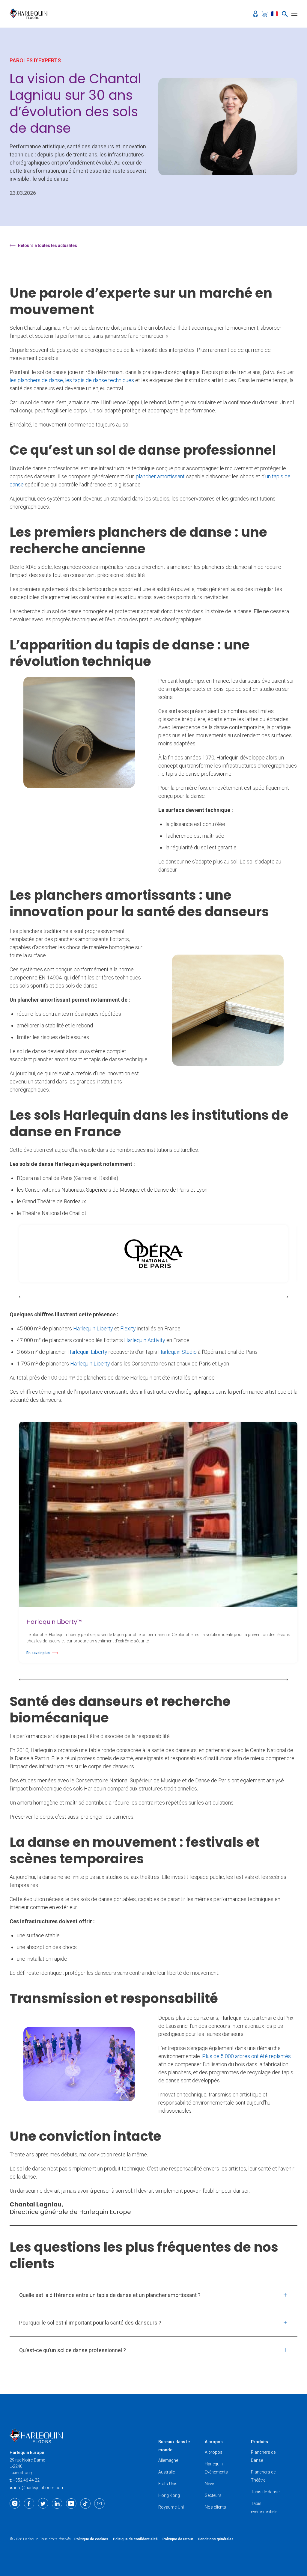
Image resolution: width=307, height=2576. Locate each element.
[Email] (99, 2503)
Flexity (129, 1328)
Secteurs (213, 2495)
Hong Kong (169, 2495)
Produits (259, 2442)
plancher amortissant (160, 476)
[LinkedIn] (57, 2503)
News (210, 2484)
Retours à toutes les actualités (48, 245)
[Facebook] (29, 2503)
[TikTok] (85, 2503)
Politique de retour (178, 2539)
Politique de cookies (91, 2539)
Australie (167, 2472)
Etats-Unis (168, 2484)
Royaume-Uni (171, 2507)
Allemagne (168, 2460)
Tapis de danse (265, 2492)
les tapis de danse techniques (100, 380)
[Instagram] (15, 2503)
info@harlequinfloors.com (39, 2488)
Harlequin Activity (145, 1340)
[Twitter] (43, 2503)
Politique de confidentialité (135, 2539)
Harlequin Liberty (94, 1328)
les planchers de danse (36, 380)
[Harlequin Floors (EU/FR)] (30, 14)
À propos (214, 2442)
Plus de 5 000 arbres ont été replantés (246, 2056)
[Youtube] (71, 2503)
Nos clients (215, 2507)
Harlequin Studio (177, 1352)
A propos (214, 2452)
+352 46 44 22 (26, 2480)
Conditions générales (216, 2539)
